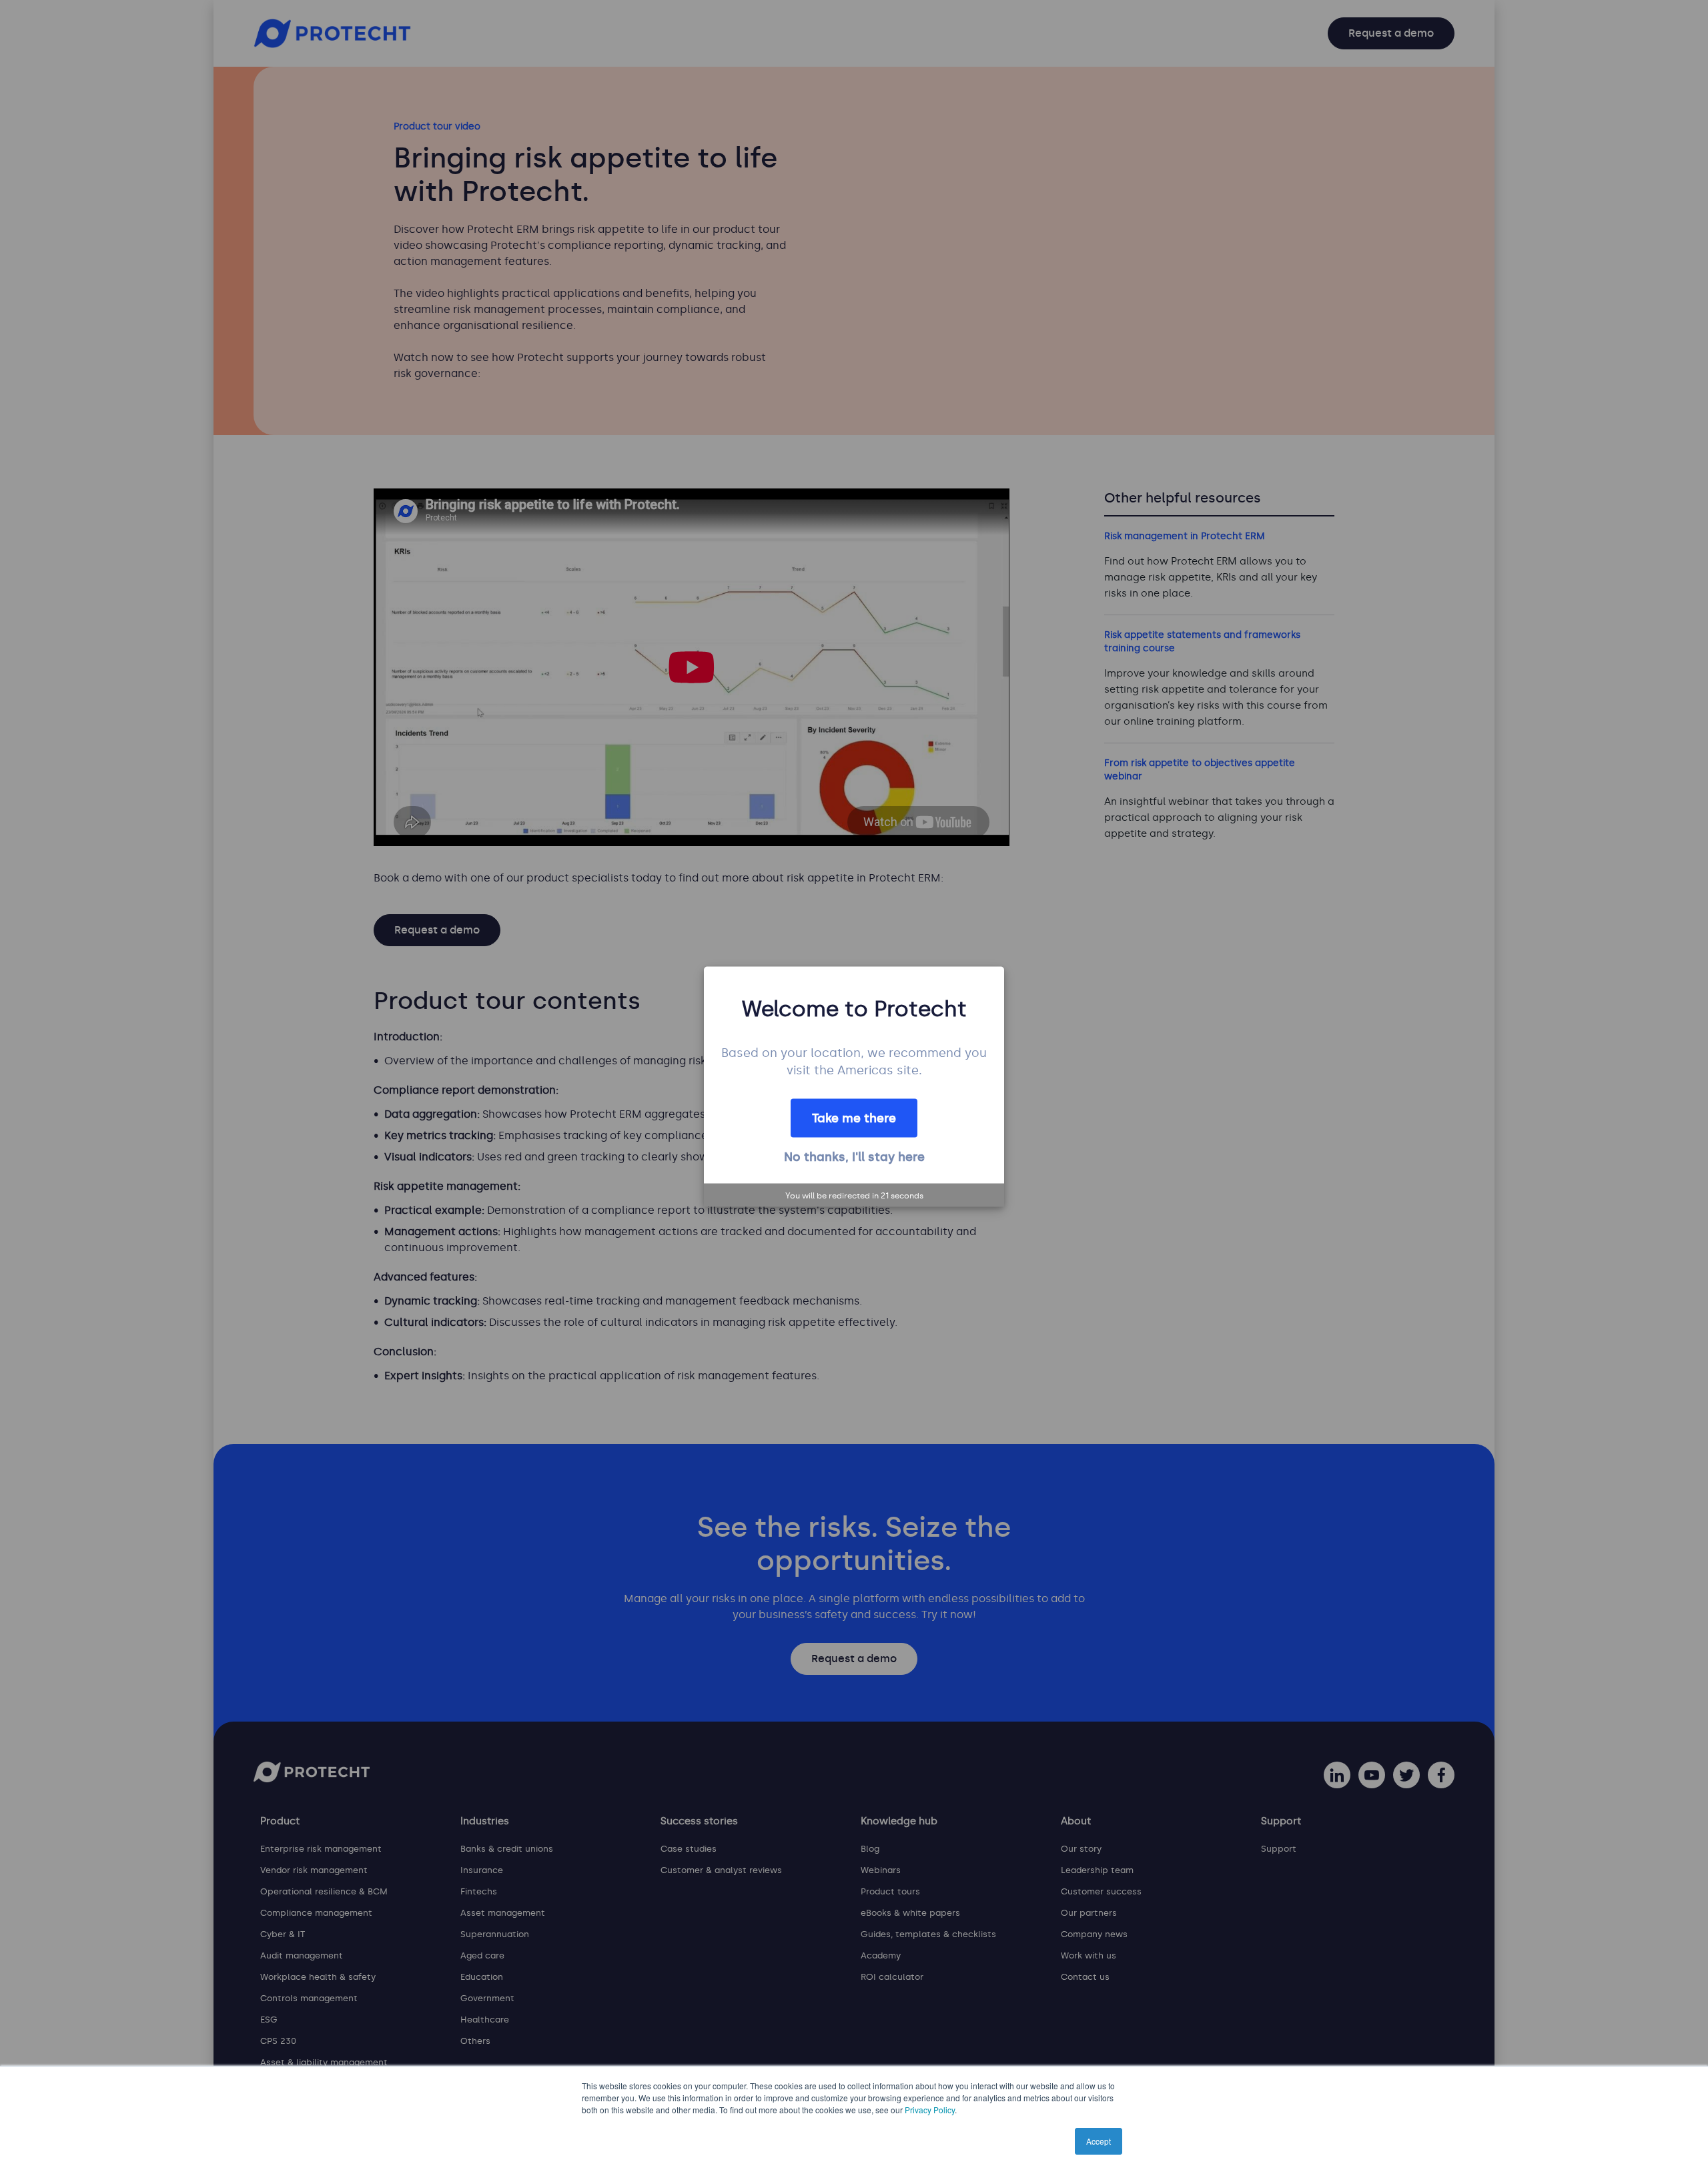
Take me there (854, 1118)
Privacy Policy (930, 2110)
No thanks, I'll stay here (854, 1156)
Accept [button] (1099, 2141)
